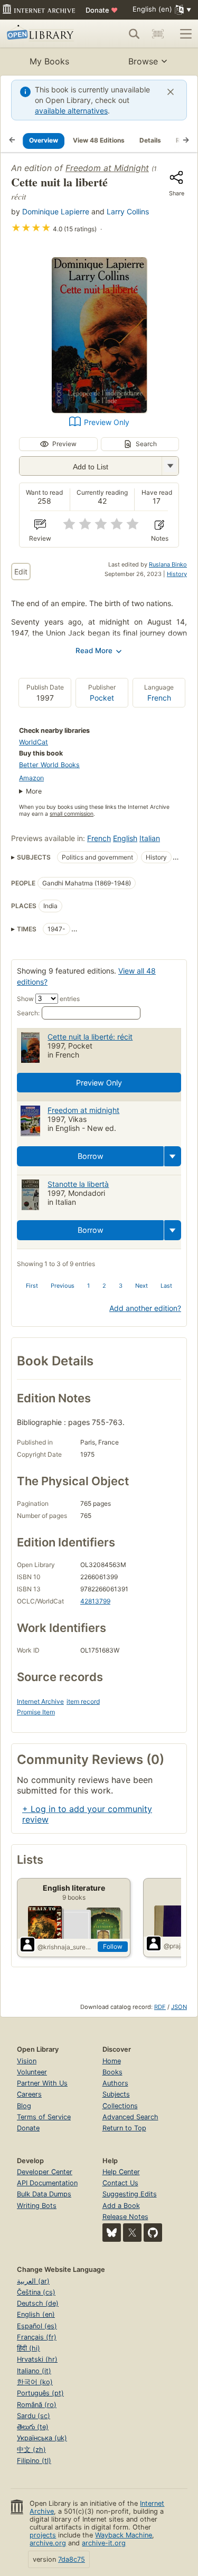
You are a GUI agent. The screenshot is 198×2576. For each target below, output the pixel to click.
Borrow (91, 1156)
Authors (115, 2083)
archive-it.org (104, 2543)
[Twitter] (132, 2233)
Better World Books (49, 765)
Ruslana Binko (168, 564)
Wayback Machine (124, 2535)
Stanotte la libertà (78, 1184)
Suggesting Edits (130, 2194)
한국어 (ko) (35, 2382)
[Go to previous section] (12, 140)
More (34, 791)
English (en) (36, 2314)
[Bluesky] (112, 2233)
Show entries (48, 999)
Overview (44, 140)
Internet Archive (40, 1701)
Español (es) (37, 2326)
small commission (72, 814)
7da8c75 (72, 2559)
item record (83, 1701)
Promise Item (36, 1712)
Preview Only (107, 422)
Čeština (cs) (36, 2292)
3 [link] (121, 1286)
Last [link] (166, 1286)
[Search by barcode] (158, 34)
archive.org (48, 2543)
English (125, 838)
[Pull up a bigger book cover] (99, 410)
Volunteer (32, 2072)
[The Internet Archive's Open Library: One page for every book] (44, 34)
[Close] (171, 92)
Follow (113, 1946)
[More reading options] (173, 1156)
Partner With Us (42, 2083)
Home (112, 2061)
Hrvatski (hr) (37, 2359)
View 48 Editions (99, 140)
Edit (21, 572)
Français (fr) (37, 2337)
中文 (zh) (31, 2450)
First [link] (32, 1286)
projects (43, 2535)
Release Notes (125, 2217)
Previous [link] (63, 1286)
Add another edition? (145, 1308)
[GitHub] (153, 2233)
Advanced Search (130, 2117)
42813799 (95, 1601)
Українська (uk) (42, 2438)
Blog (24, 2106)
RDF (160, 2007)
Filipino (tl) (34, 2461)
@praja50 (178, 1946)
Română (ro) (37, 2405)
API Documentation (47, 2183)
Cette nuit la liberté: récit (90, 1037)
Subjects (116, 2094)
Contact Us (120, 2183)
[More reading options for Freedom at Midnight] (170, 466)
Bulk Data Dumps (44, 2194)
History (177, 574)
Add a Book (121, 2206)
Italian (150, 838)
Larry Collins (128, 211)
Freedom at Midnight (107, 168)
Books (112, 2072)
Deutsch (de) (38, 2303)
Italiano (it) (34, 2371)
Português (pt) (40, 2393)
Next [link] (142, 1286)
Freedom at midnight (83, 1110)
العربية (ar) (33, 2281)
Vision (27, 2061)
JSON (179, 2007)
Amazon (31, 778)
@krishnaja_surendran (65, 1947)
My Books (49, 61)
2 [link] (104, 1286)
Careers (29, 2094)
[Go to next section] (186, 140)
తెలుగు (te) (33, 2427)
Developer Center (45, 2172)
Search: (28, 1013)
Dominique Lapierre (56, 211)
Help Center (121, 2172)
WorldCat (34, 742)
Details (150, 140)
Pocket (102, 698)
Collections (120, 2106)
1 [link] (88, 1286)
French (159, 698)
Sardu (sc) (34, 2416)
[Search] (134, 34)
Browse (143, 61)
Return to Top (124, 2128)
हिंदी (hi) (29, 2348)
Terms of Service (44, 2117)
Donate (102, 10)
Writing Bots (37, 2206)
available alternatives (71, 111)
